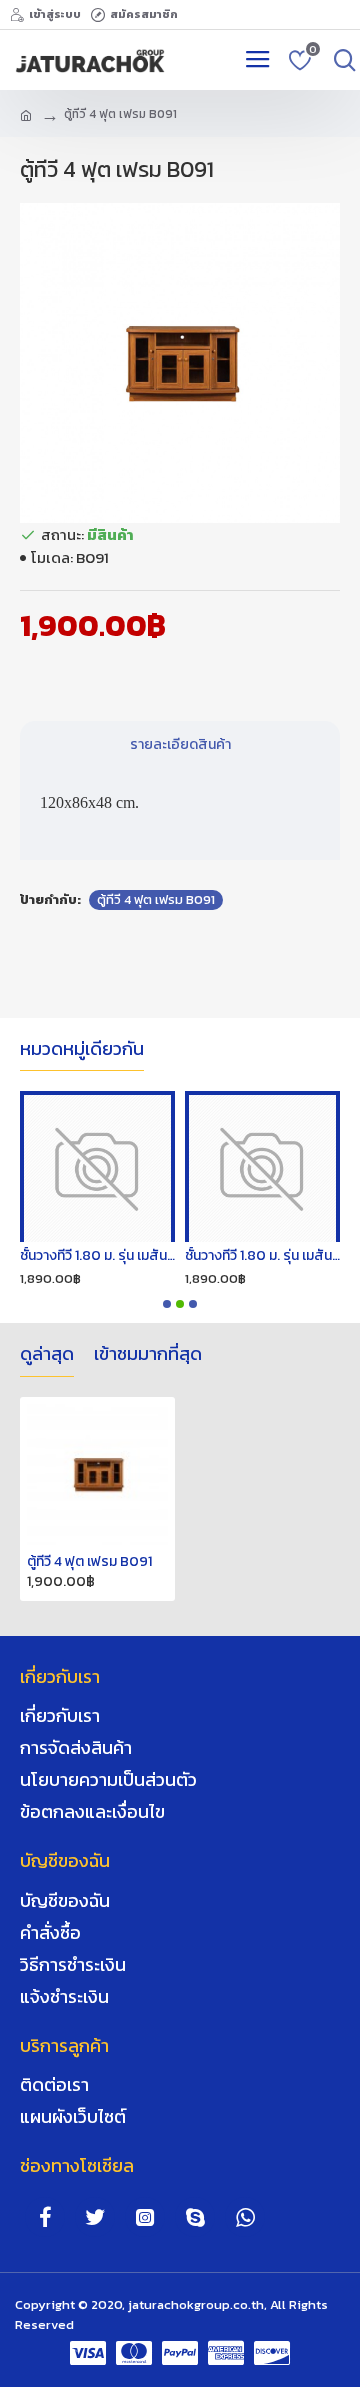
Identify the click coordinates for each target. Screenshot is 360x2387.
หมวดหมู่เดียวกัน (82, 1050)
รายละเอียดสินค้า (180, 744)
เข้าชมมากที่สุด (148, 1355)
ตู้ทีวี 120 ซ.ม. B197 (299, 1256)
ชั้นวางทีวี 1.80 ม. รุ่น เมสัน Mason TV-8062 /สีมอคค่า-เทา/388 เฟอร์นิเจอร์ (158, 1256)
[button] (167, 1304)
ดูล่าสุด (47, 1355)
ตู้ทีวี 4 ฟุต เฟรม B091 (156, 899)
